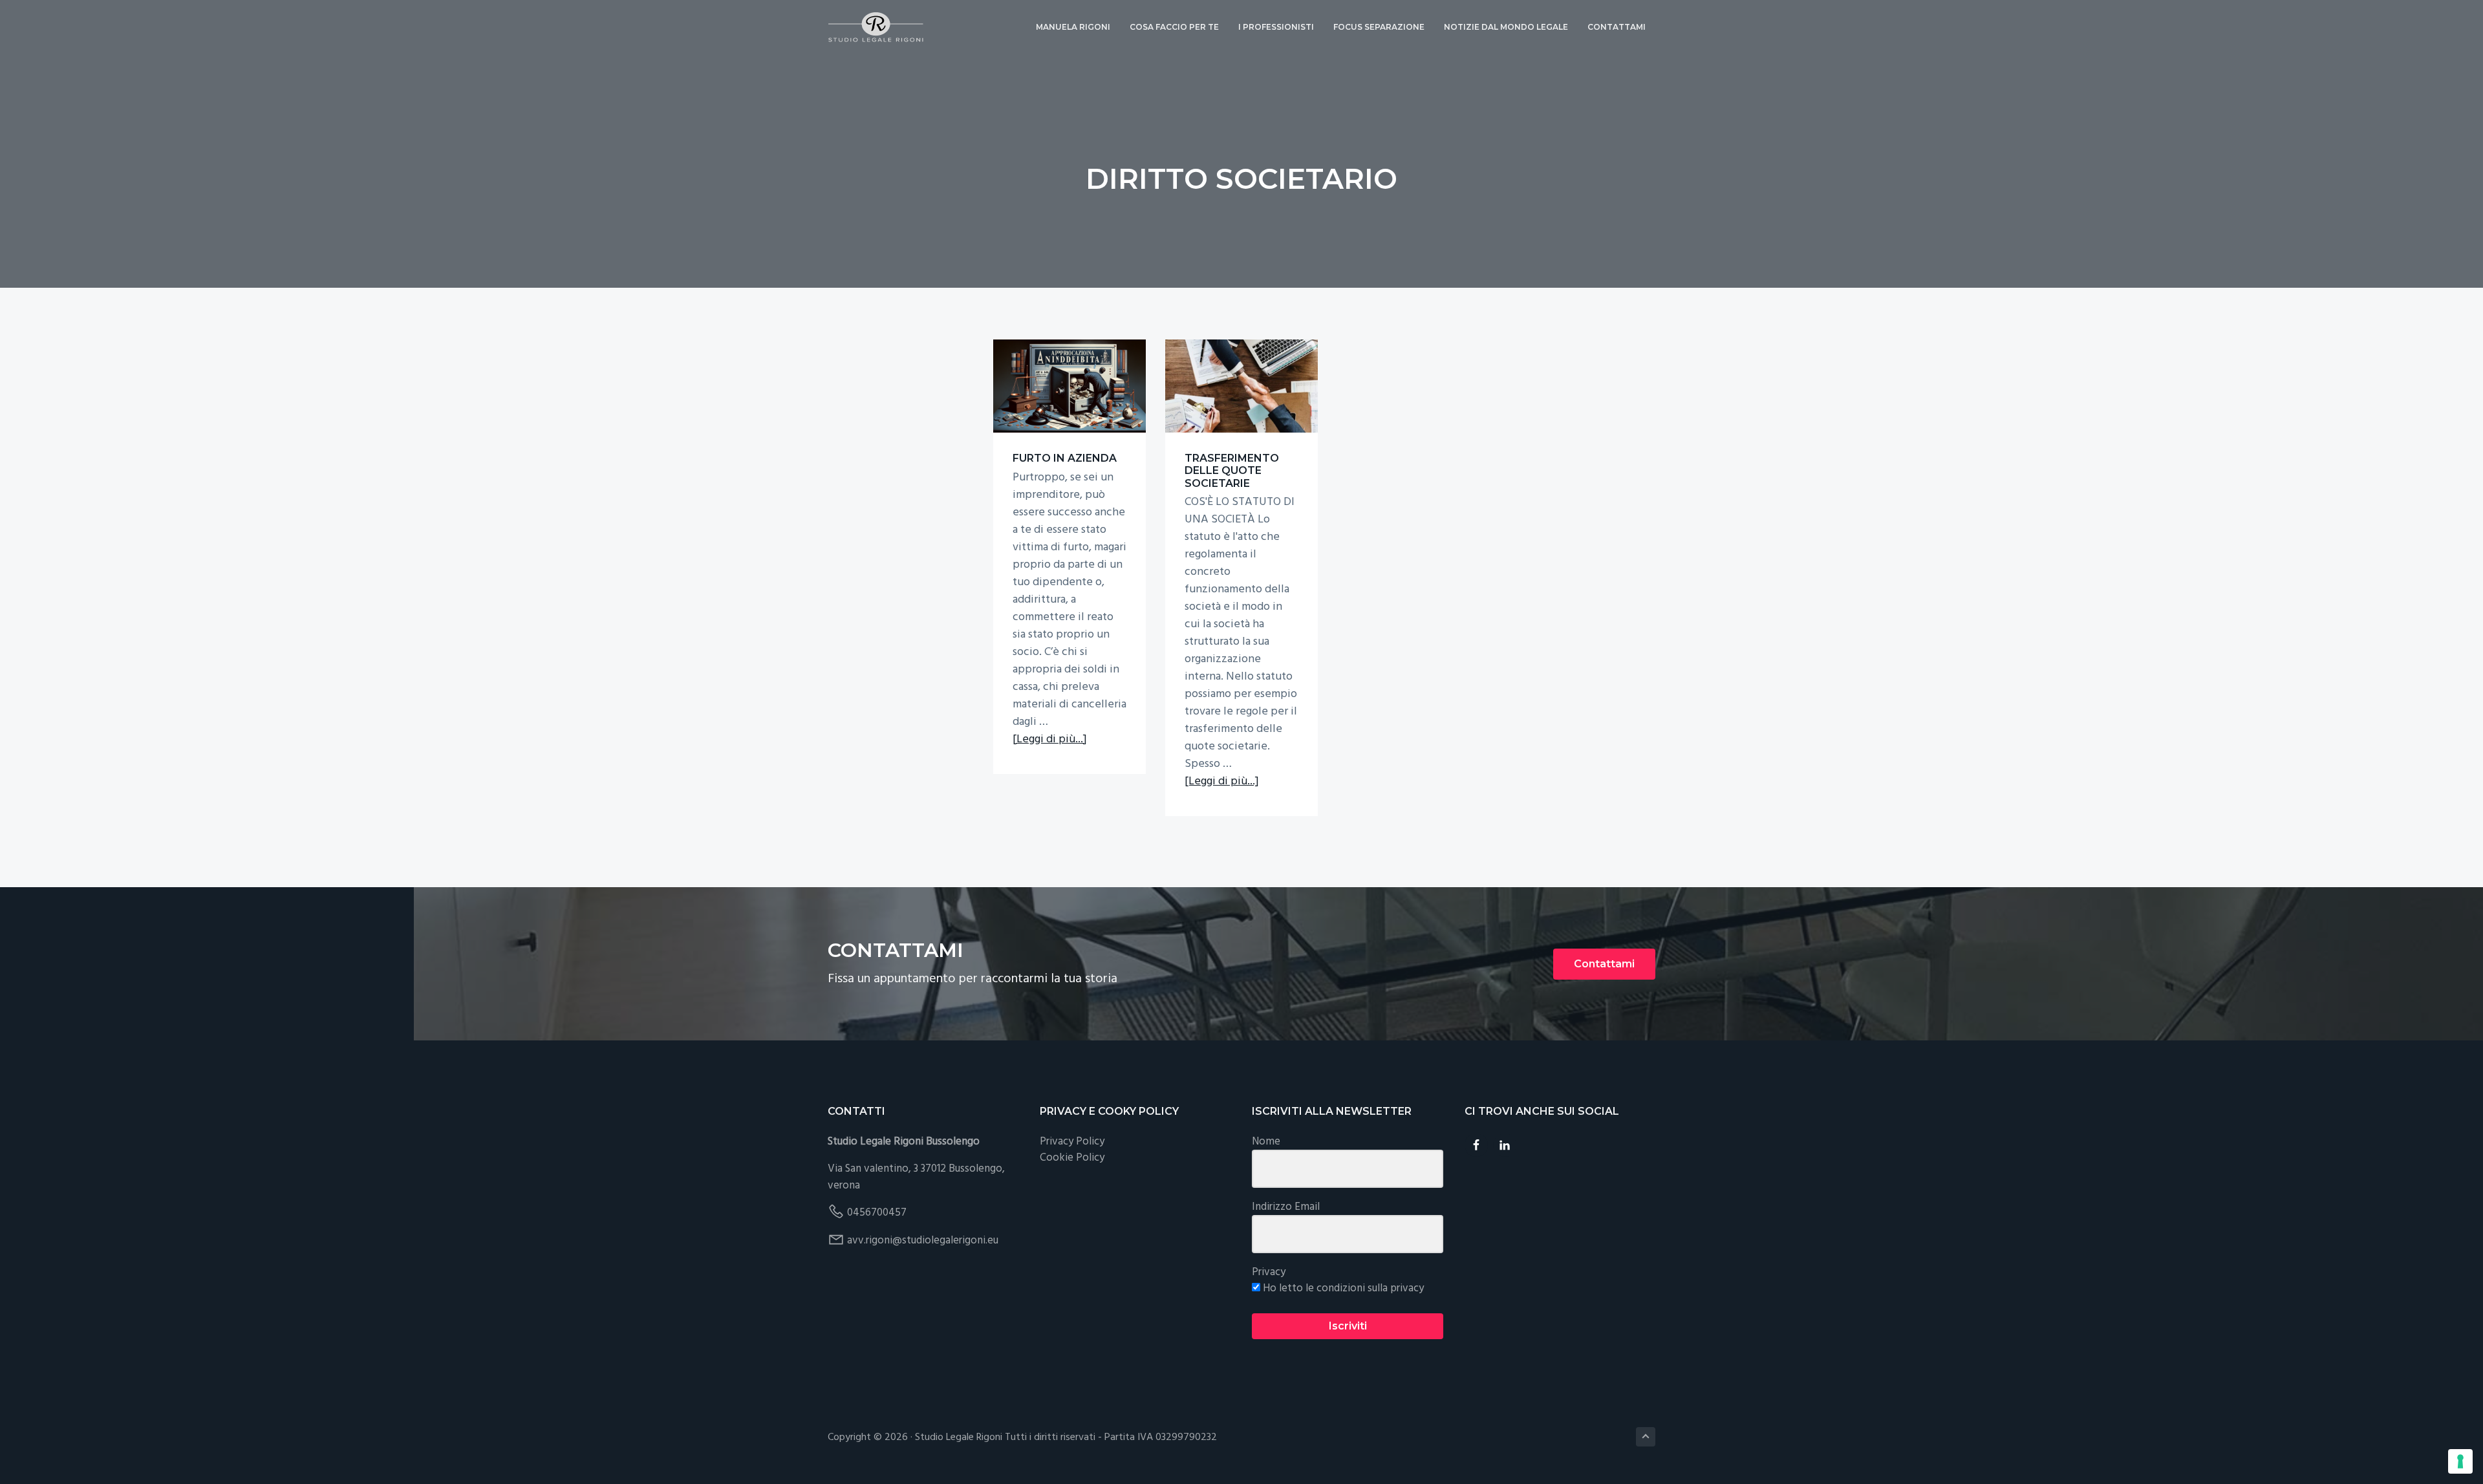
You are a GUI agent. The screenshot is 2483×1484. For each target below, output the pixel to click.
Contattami (1604, 964)
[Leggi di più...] (1050, 739)
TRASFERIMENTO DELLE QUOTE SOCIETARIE (1232, 470)
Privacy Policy (1072, 1142)
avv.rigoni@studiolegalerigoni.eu (923, 1241)
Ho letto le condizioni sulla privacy (1342, 1289)
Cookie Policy (1072, 1158)
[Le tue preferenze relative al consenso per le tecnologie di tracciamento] (2460, 1461)
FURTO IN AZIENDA (1065, 458)
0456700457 (877, 1213)
